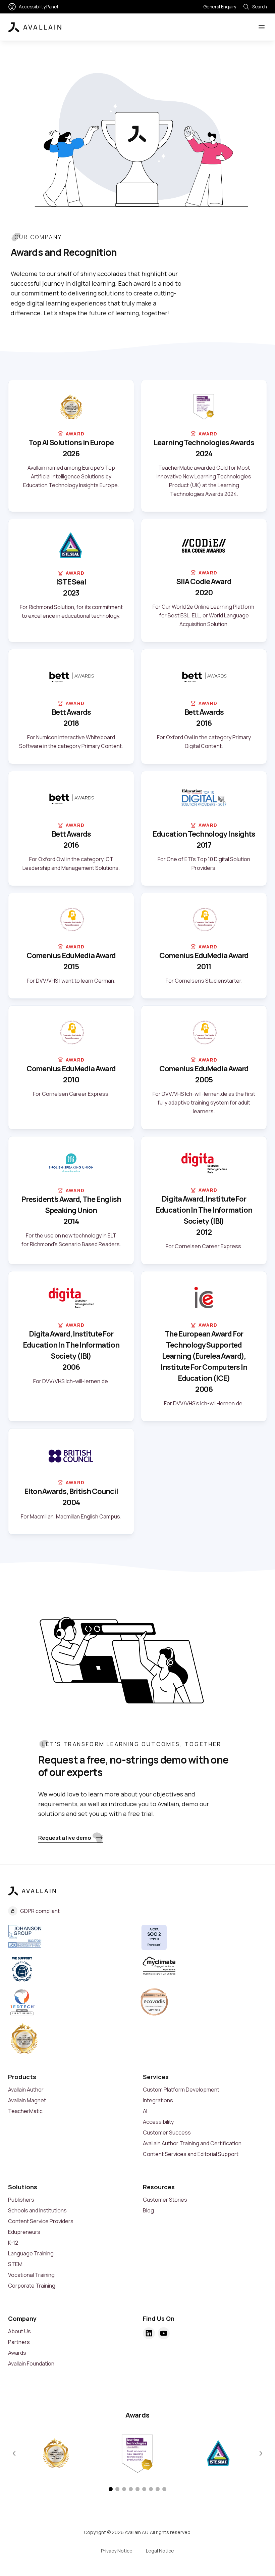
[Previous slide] (14, 2453)
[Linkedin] (149, 2333)
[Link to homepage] (35, 27)
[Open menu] (262, 27)
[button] (111, 2489)
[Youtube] (164, 2333)
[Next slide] (261, 2453)
